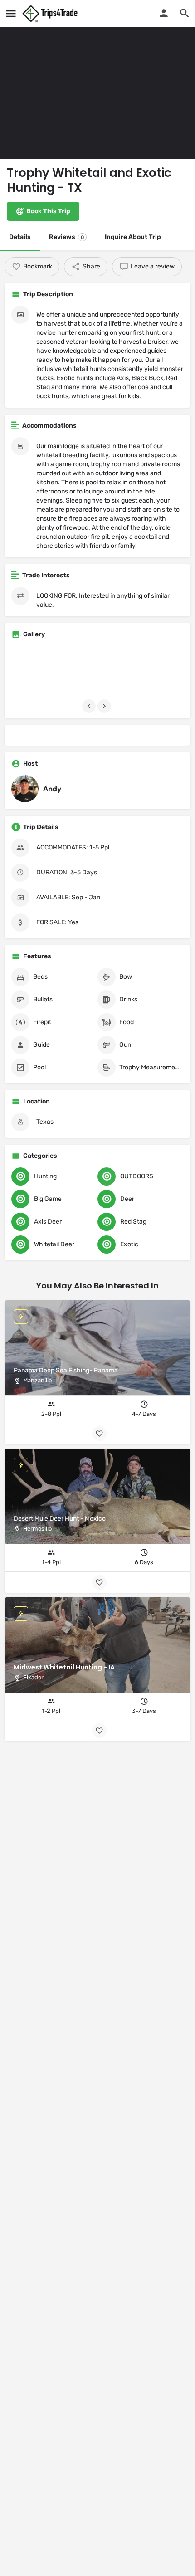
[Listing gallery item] (39, 671)
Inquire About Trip (133, 237)
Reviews (66, 237)
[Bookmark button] (99, 1731)
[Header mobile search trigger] (185, 13)
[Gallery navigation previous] (90, 706)
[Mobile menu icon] (11, 14)
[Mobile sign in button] (164, 13)
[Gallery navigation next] (105, 706)
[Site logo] (51, 14)
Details (20, 237)
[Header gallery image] (97, 79)
